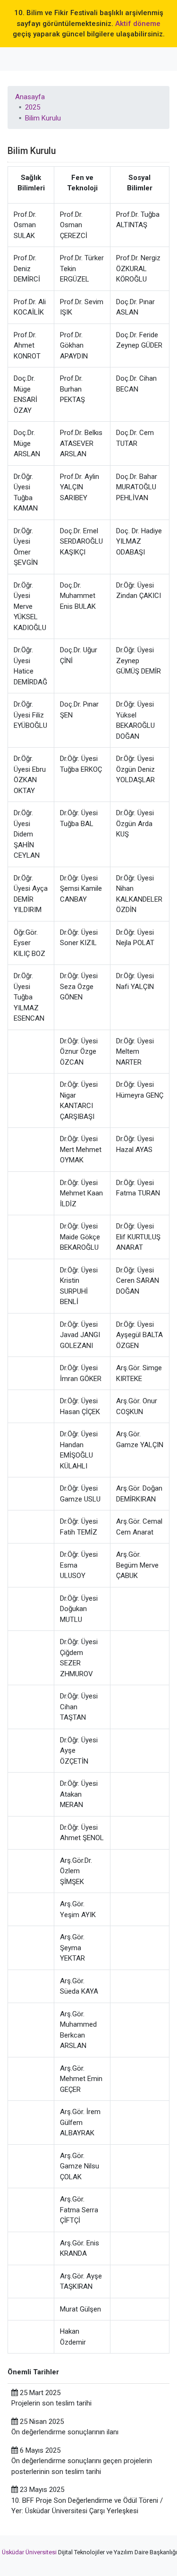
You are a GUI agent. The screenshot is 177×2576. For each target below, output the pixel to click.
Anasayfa (30, 97)
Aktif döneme (138, 24)
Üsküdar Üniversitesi (29, 2552)
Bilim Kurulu (43, 118)
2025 (33, 107)
